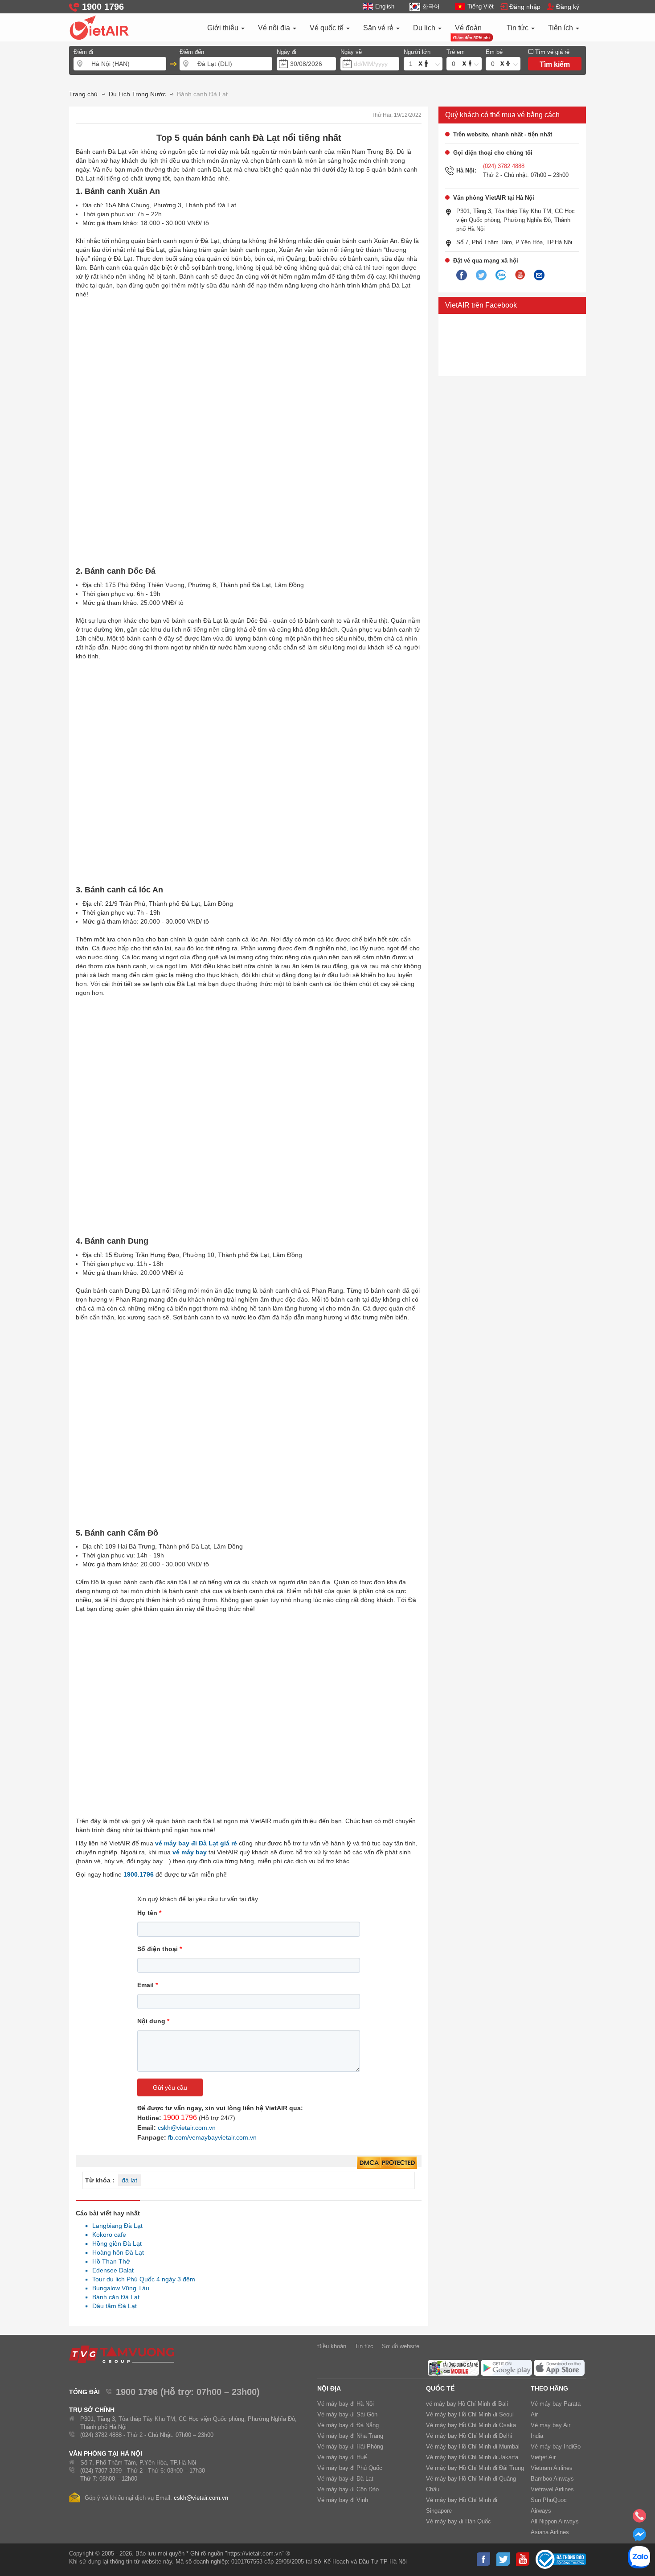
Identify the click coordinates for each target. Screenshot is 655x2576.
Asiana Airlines (550, 2532)
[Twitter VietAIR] (481, 275)
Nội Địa (329, 2388)
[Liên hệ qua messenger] (639, 2537)
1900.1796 (139, 1874)
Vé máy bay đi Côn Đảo (348, 2489)
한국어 (431, 6)
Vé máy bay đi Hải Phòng (350, 2447)
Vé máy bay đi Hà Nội (346, 2404)
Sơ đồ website (401, 2346)
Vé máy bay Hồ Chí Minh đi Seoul (470, 2414)
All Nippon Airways (555, 2521)
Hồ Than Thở (109, 2261)
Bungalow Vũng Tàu (118, 2288)
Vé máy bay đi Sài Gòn (347, 2414)
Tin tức (518, 28)
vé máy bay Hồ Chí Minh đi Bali (467, 2404)
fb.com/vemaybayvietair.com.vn (212, 2137)
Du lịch (425, 28)
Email (147, 1985)
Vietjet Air (543, 2457)
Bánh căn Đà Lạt (113, 2297)
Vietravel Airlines (552, 2489)
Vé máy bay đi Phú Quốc (350, 2468)
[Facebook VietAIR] (462, 275)
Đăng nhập (525, 7)
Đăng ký (568, 7)
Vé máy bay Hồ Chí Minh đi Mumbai (473, 2447)
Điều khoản (332, 2346)
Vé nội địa (275, 28)
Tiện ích (561, 28)
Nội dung (153, 2021)
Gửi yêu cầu (170, 2087)
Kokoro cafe (107, 2235)
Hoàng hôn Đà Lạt (116, 2252)
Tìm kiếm (555, 64)
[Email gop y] (539, 275)
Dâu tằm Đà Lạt (112, 2306)
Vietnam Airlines (552, 2468)
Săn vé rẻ (379, 28)
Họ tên (149, 1913)
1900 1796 (180, 2118)
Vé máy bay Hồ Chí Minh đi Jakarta (472, 2457)
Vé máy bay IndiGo (556, 2447)
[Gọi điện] (639, 2518)
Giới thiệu (224, 28)
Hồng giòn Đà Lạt (115, 2243)
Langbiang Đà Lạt (115, 2226)
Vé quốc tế (327, 28)
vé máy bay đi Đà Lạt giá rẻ (196, 1843)
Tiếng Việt (481, 6)
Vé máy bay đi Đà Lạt (345, 2479)
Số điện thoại (160, 1949)
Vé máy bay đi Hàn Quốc (458, 2521)
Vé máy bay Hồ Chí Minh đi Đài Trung (475, 2468)
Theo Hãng (549, 2388)
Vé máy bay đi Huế (342, 2457)
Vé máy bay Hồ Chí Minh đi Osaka (471, 2425)
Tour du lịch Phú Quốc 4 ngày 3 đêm (141, 2279)
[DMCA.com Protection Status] (387, 2163)
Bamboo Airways (552, 2479)
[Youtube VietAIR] (520, 275)
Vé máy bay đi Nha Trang (350, 2436)
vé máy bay (190, 1852)
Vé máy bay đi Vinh (343, 2500)
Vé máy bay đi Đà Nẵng (348, 2425)
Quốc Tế (440, 2388)
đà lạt (129, 2180)
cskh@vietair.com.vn (187, 2128)
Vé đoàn (468, 28)
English (385, 6)
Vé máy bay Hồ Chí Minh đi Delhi (469, 2436)
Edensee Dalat (111, 2270)
